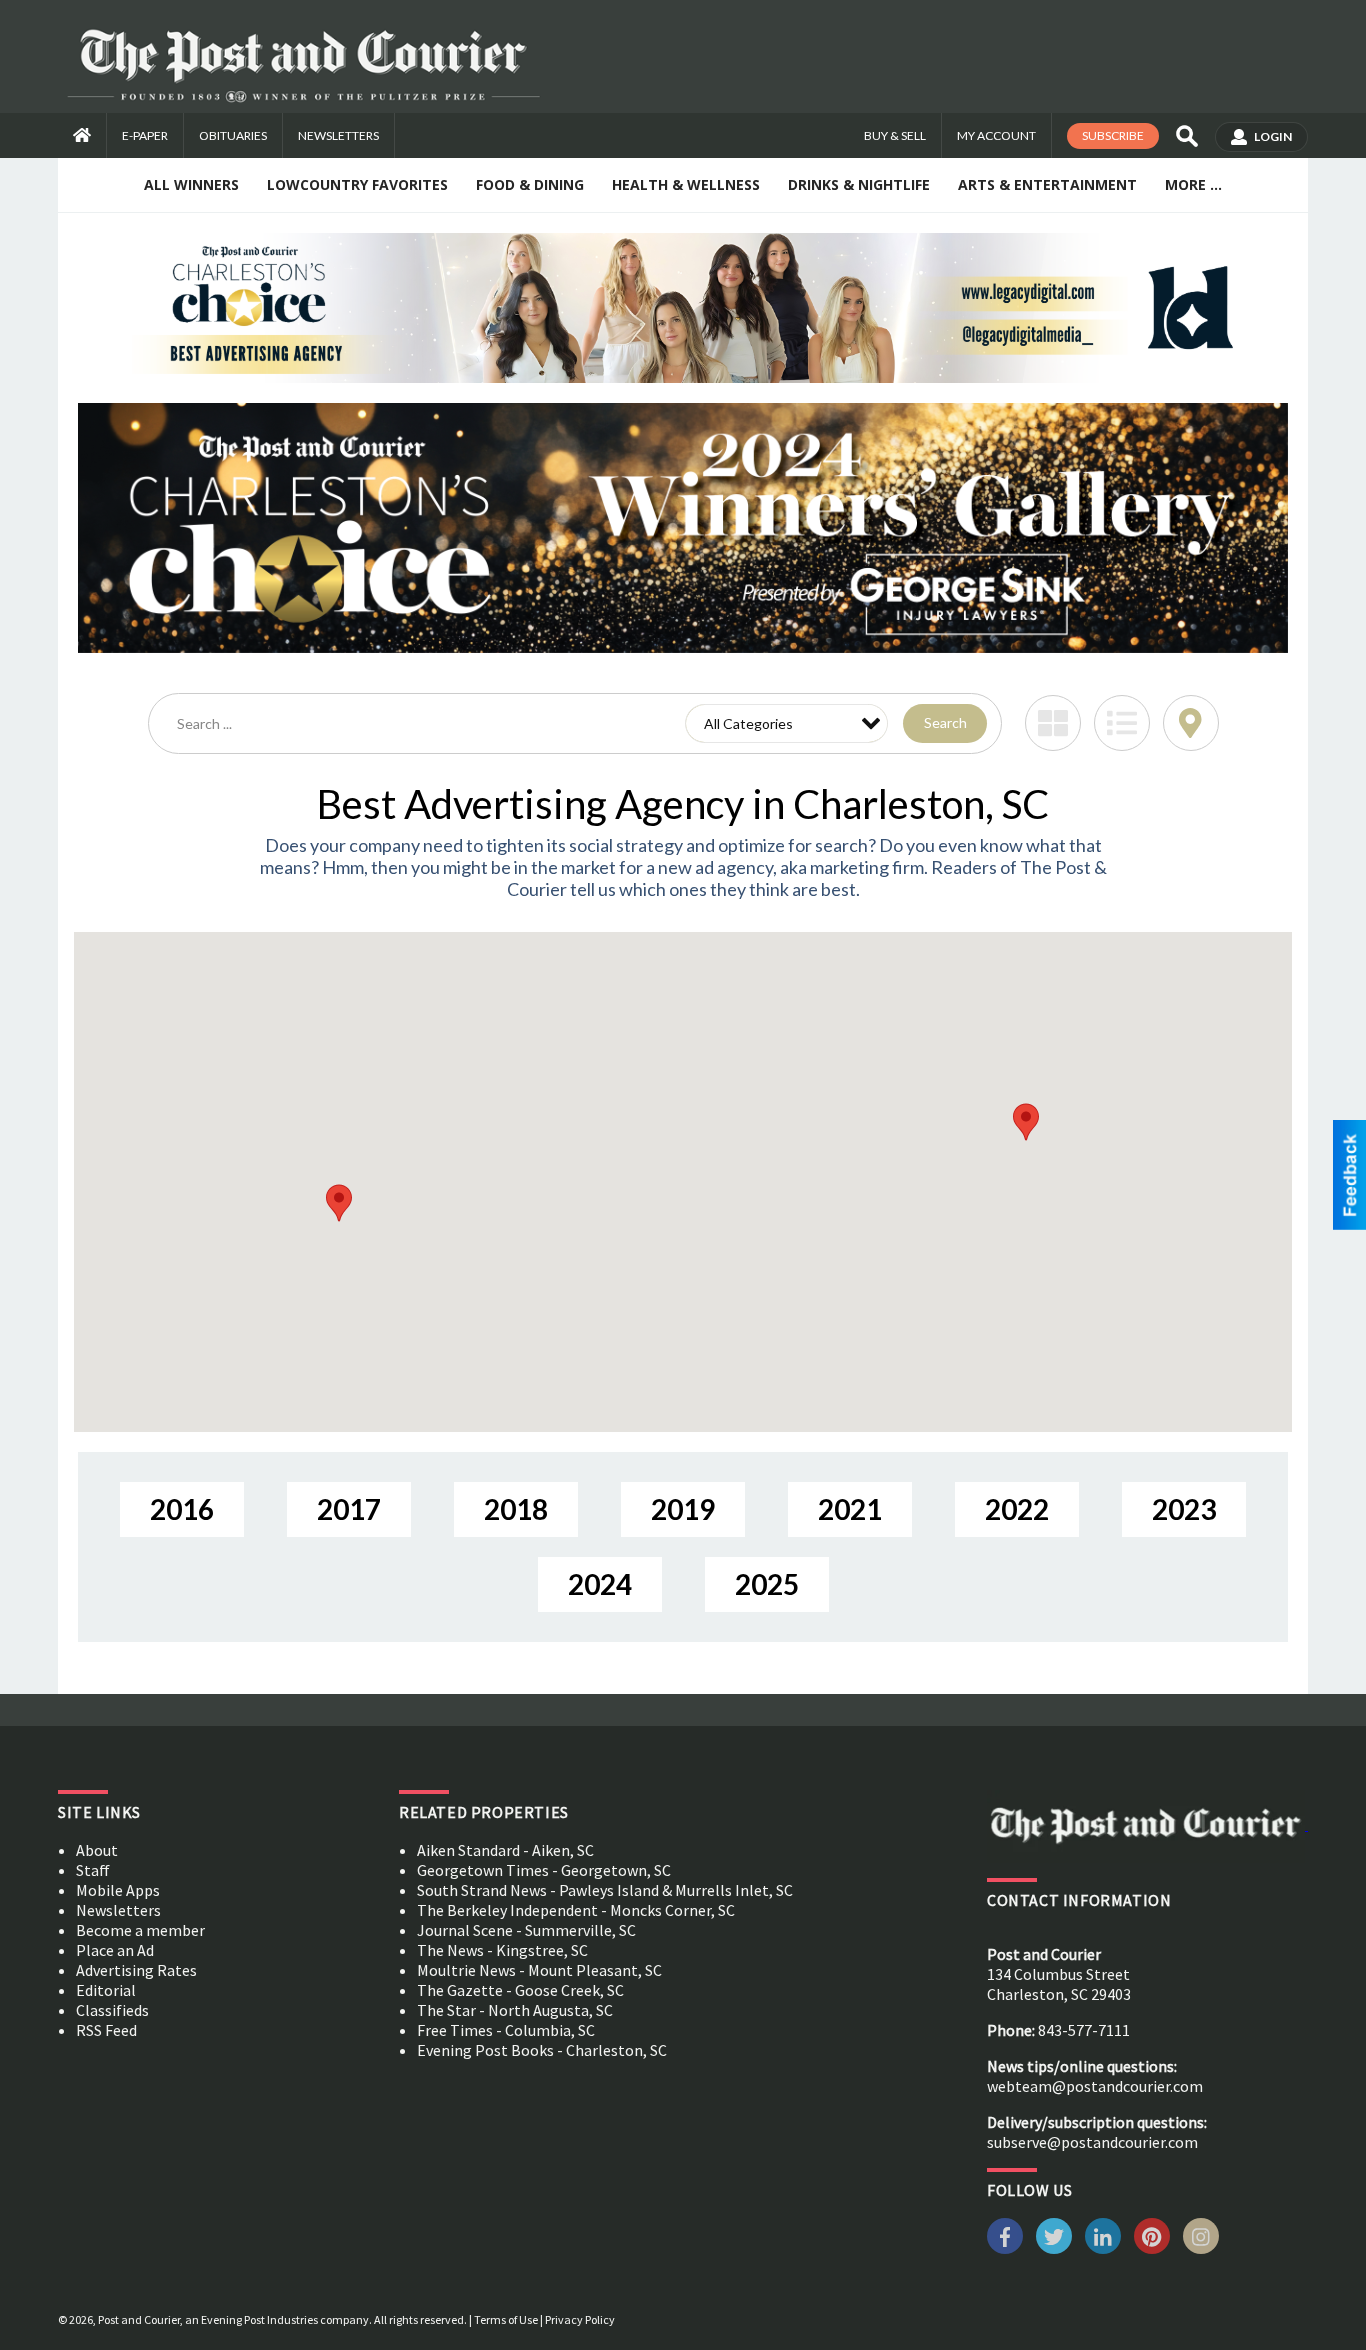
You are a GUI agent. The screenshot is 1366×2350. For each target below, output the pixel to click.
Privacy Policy (580, 2319)
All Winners (191, 184)
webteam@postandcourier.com (1095, 2086)
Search (945, 722)
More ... (1193, 184)
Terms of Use (506, 2319)
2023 (1184, 1509)
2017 (349, 1509)
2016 (182, 1509)
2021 (850, 1509)
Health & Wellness (686, 184)
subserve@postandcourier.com (1092, 2142)
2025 (767, 1584)
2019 (683, 1509)
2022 (1017, 1509)
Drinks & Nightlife (859, 184)
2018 (516, 1509)
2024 (600, 1584)
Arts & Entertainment (1047, 184)
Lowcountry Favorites (357, 184)
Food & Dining (530, 184)
